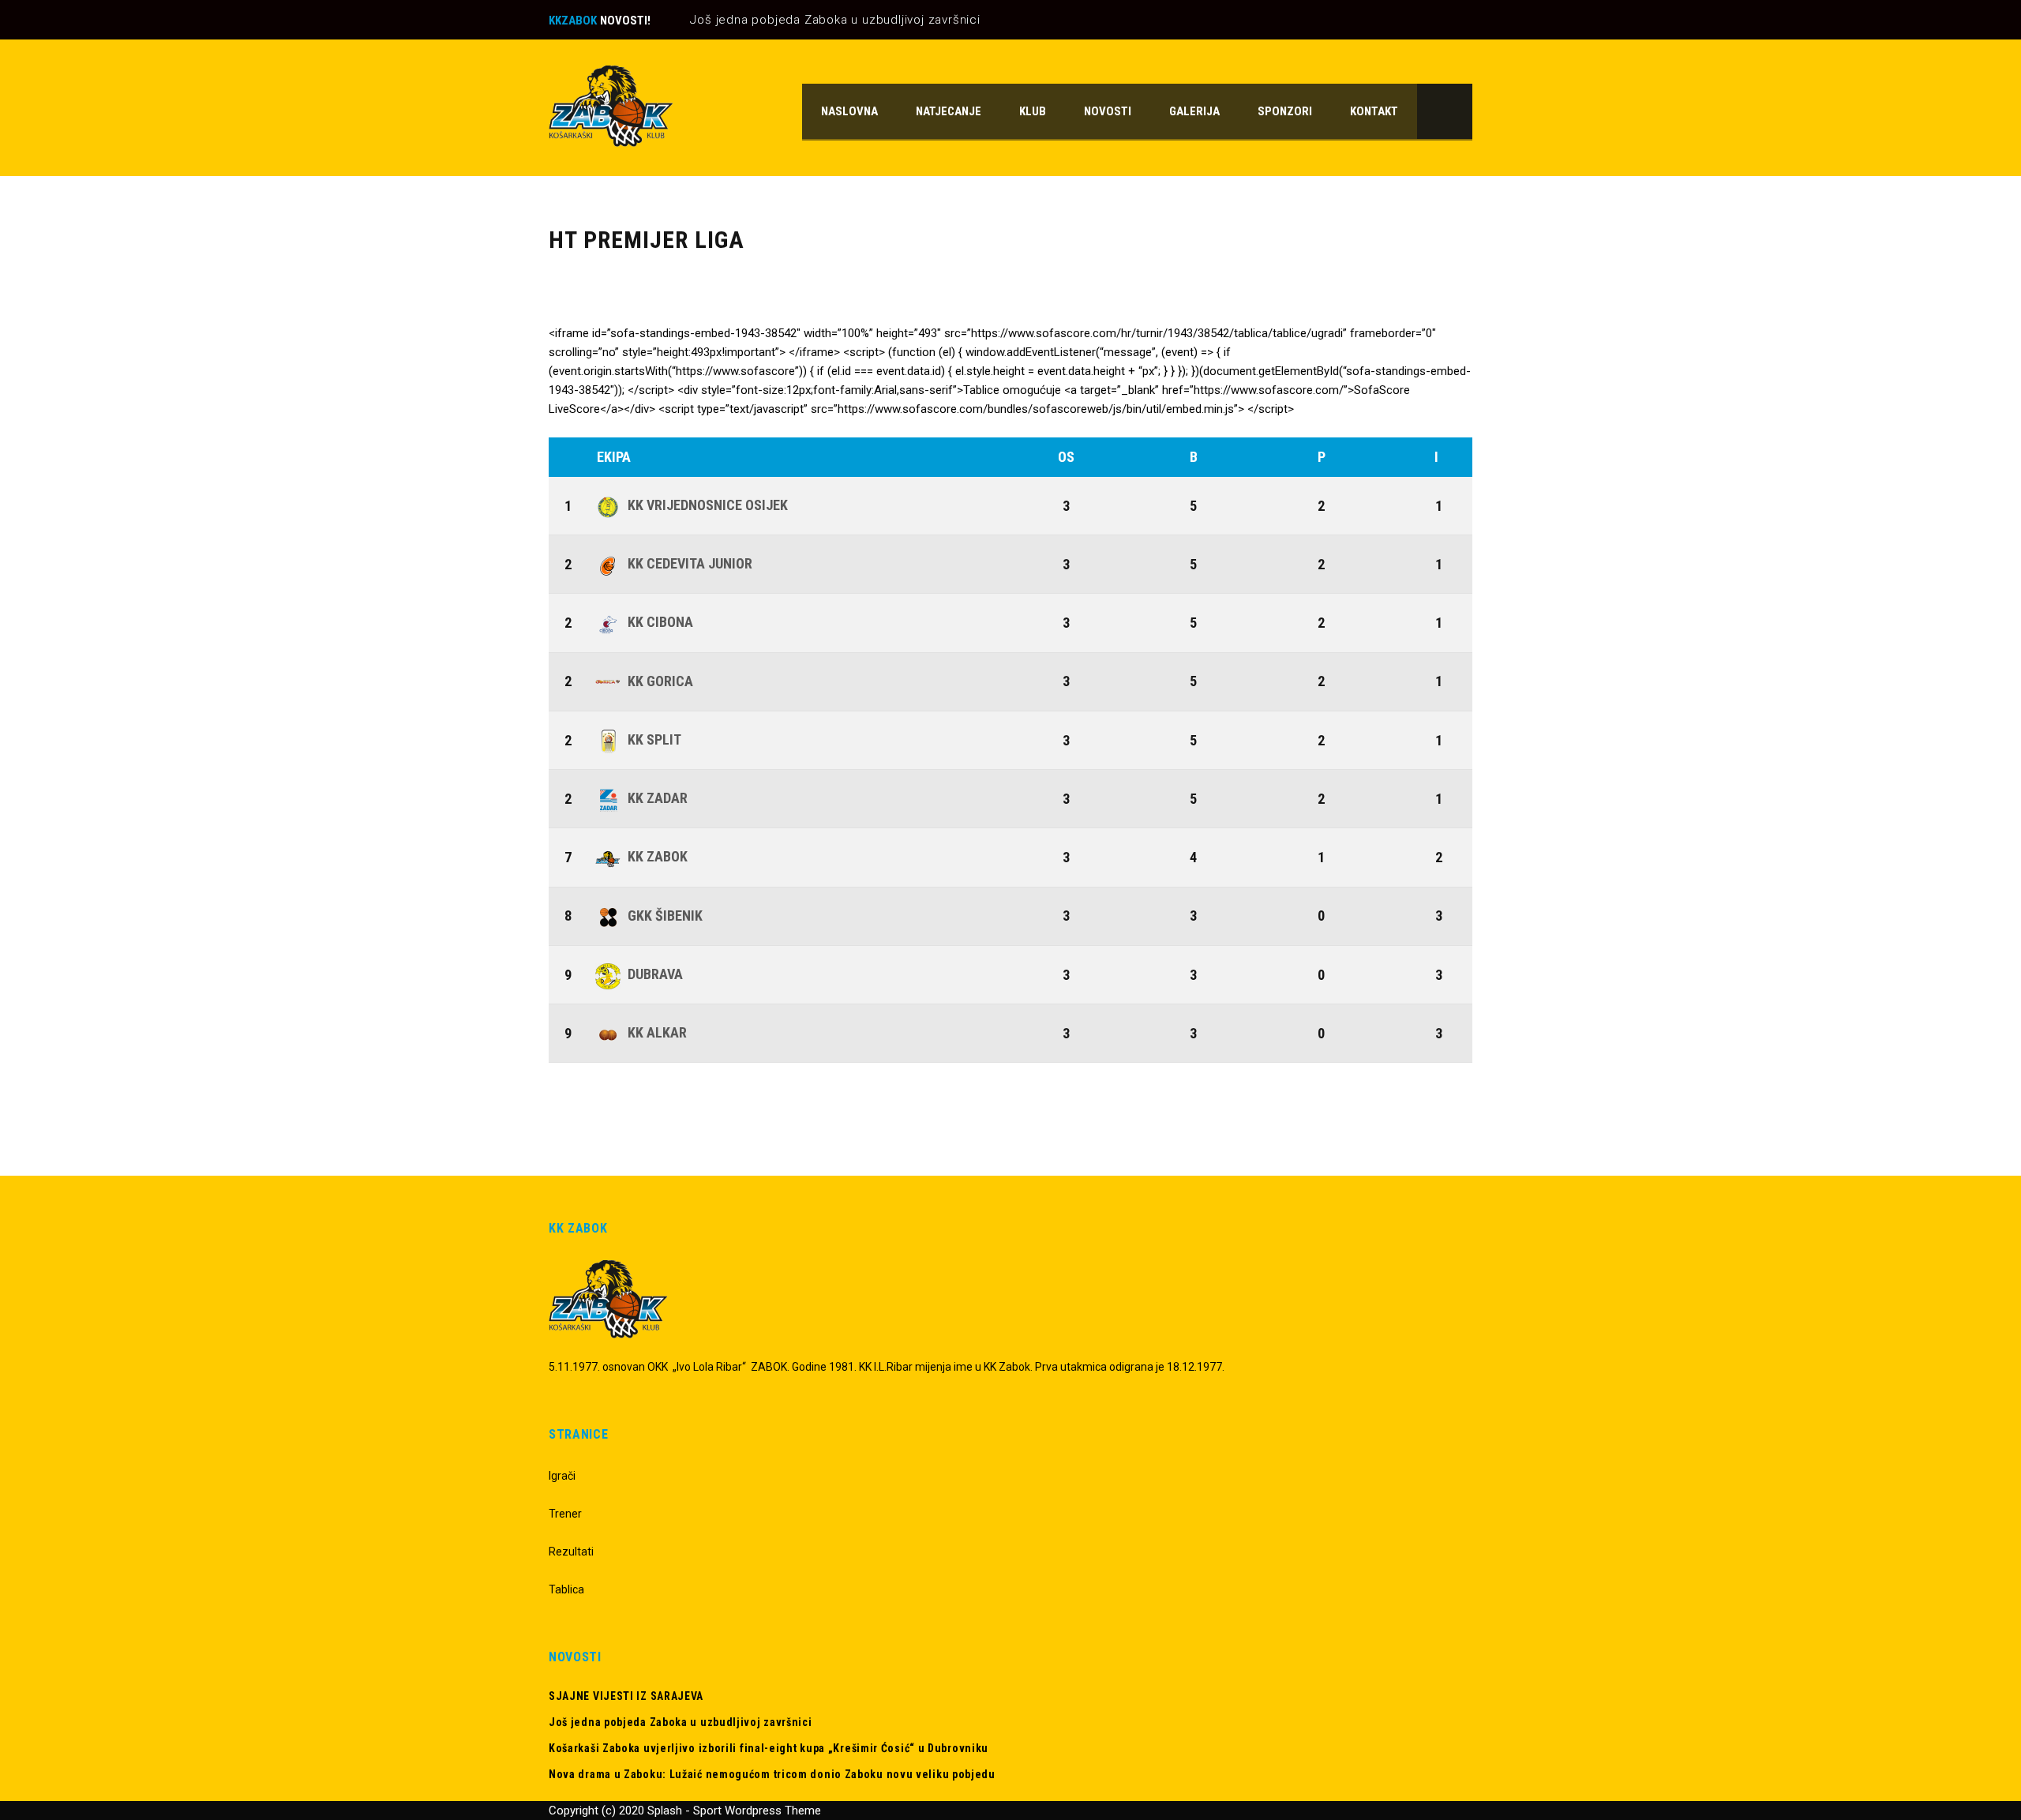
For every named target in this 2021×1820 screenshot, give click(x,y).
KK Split (654, 739)
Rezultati (571, 1552)
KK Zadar (658, 798)
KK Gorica (660, 681)
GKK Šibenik (665, 916)
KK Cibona (660, 622)
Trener (565, 1514)
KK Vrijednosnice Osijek (708, 505)
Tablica (566, 1589)
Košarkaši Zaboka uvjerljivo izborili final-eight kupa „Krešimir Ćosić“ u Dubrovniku (769, 1748)
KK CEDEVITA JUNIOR (690, 563)
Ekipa (614, 457)
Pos (570, 457)
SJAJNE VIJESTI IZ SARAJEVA (626, 1696)
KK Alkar (657, 1032)
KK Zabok (658, 856)
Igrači (562, 1476)
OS (1066, 457)
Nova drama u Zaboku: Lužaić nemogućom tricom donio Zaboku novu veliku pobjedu (772, 1774)
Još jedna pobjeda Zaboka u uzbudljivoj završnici (835, 20)
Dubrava (655, 974)
